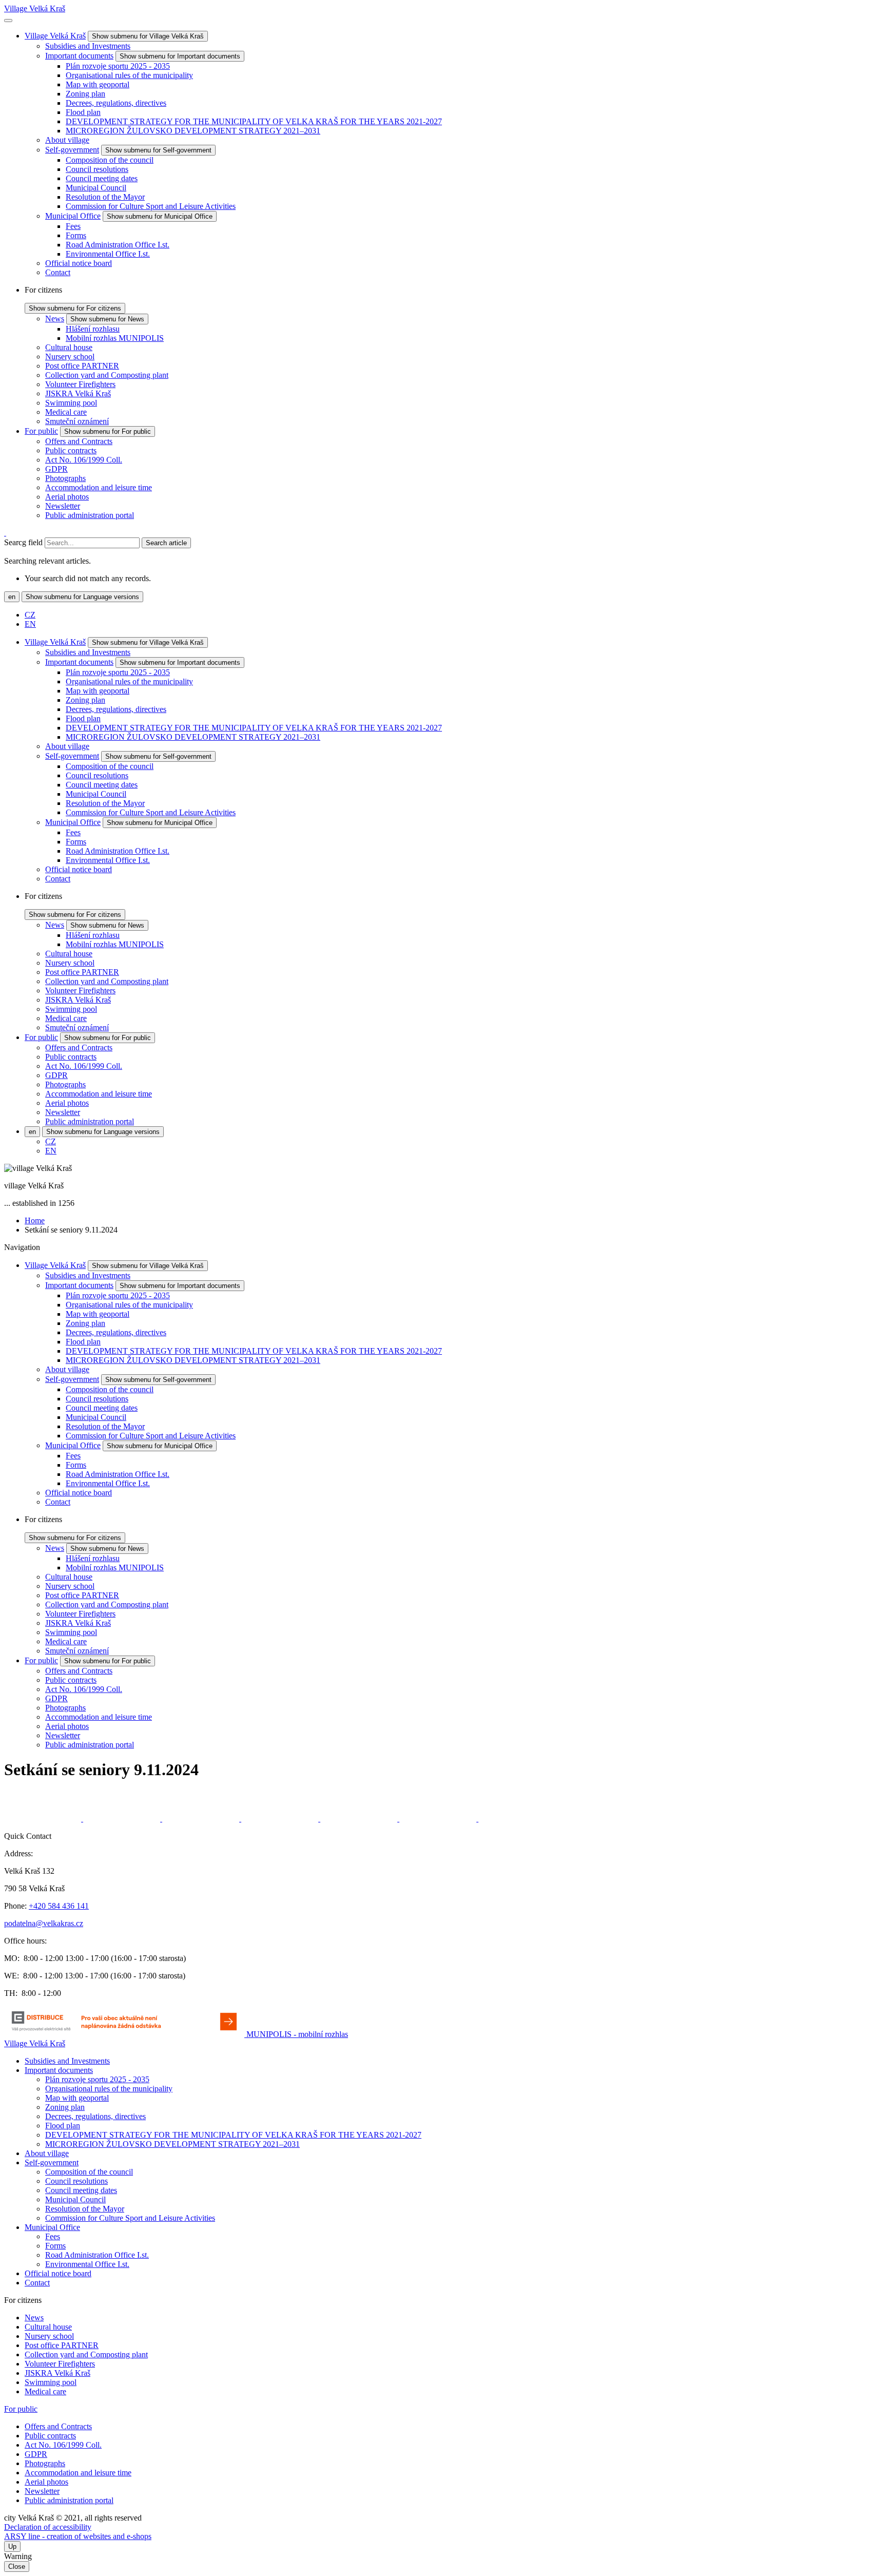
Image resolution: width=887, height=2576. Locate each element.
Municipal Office (73, 216)
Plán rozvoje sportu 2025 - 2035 (118, 66)
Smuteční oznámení (77, 421)
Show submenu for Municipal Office (160, 216)
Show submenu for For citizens (75, 308)
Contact (58, 272)
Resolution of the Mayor (105, 197)
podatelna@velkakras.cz (44, 1923)
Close (17, 2567)
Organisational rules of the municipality (129, 75)
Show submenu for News (107, 319)
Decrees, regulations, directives (116, 103)
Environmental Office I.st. (108, 254)
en (12, 597)
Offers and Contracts (79, 441)
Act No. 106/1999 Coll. (84, 460)
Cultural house (69, 347)
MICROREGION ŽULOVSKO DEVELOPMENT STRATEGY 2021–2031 (193, 131)
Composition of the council (110, 160)
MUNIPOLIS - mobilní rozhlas (297, 2034)
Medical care (66, 412)
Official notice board (79, 263)
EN (30, 624)
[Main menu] (8, 21)
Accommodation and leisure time (99, 487)
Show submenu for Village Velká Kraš (148, 36)
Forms (76, 235)
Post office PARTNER (82, 366)
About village (67, 140)
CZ (30, 615)
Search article (166, 543)
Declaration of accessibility (48, 2527)
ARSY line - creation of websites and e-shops (78, 2536)
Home (35, 1220)
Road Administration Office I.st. (118, 245)
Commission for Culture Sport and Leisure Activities (151, 206)
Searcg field (23, 542)
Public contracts (71, 450)
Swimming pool (71, 403)
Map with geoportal (98, 84)
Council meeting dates (102, 178)
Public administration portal (90, 515)
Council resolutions (97, 169)
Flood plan (83, 112)
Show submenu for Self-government (158, 150)
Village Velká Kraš (35, 8)
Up (12, 2546)
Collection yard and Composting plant (107, 375)
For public (41, 431)
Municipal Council (96, 188)
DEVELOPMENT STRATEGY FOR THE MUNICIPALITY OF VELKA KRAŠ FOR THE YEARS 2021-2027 (254, 121)
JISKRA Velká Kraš (78, 393)
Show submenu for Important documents (180, 56)
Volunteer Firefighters (80, 384)
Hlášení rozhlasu (93, 329)
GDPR (56, 469)
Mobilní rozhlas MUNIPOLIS (115, 338)
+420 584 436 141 (59, 1906)
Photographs (65, 478)
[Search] (5, 533)
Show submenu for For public (108, 431)
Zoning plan (85, 94)
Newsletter (63, 506)
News (55, 319)
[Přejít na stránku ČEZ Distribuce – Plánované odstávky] (125, 2034)
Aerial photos (67, 497)
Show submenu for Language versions (82, 597)
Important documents (79, 56)
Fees (73, 226)
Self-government (72, 150)
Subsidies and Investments (88, 46)
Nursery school (70, 357)
